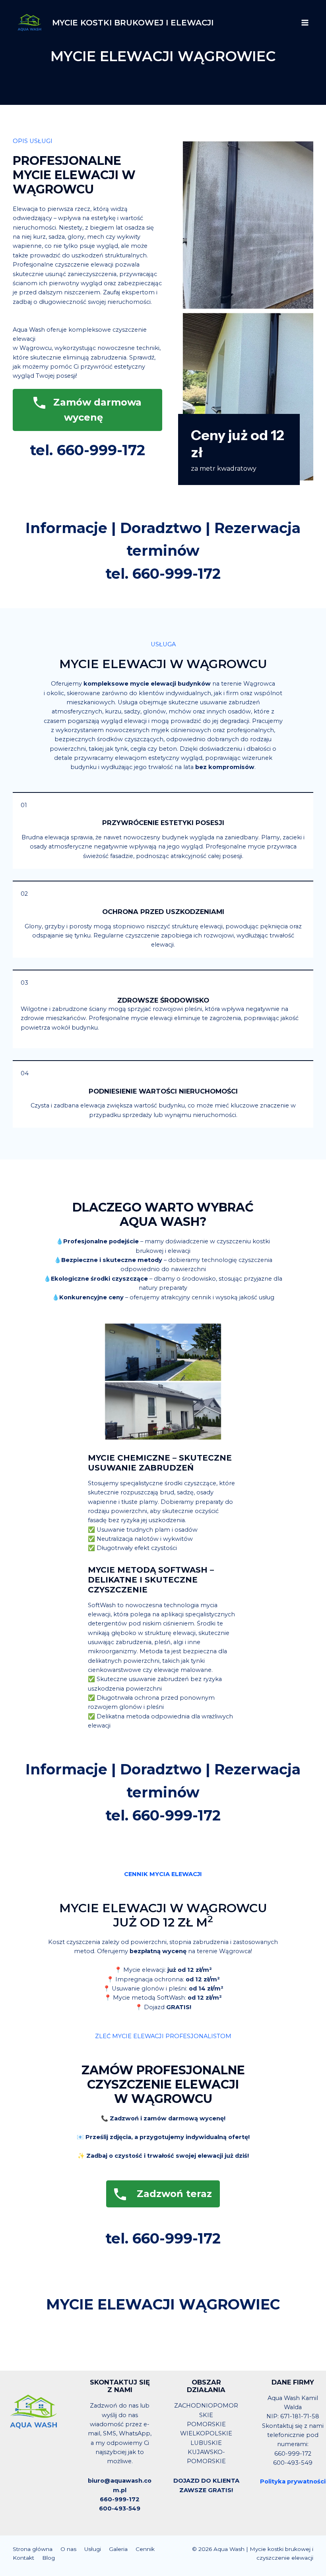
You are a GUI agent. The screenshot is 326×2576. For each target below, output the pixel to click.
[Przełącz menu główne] (305, 23)
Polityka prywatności (293, 2481)
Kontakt (23, 2558)
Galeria (118, 2549)
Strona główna (33, 2549)
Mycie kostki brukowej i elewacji (133, 23)
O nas (68, 2549)
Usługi (93, 2549)
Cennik (145, 2549)
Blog (49, 2558)
